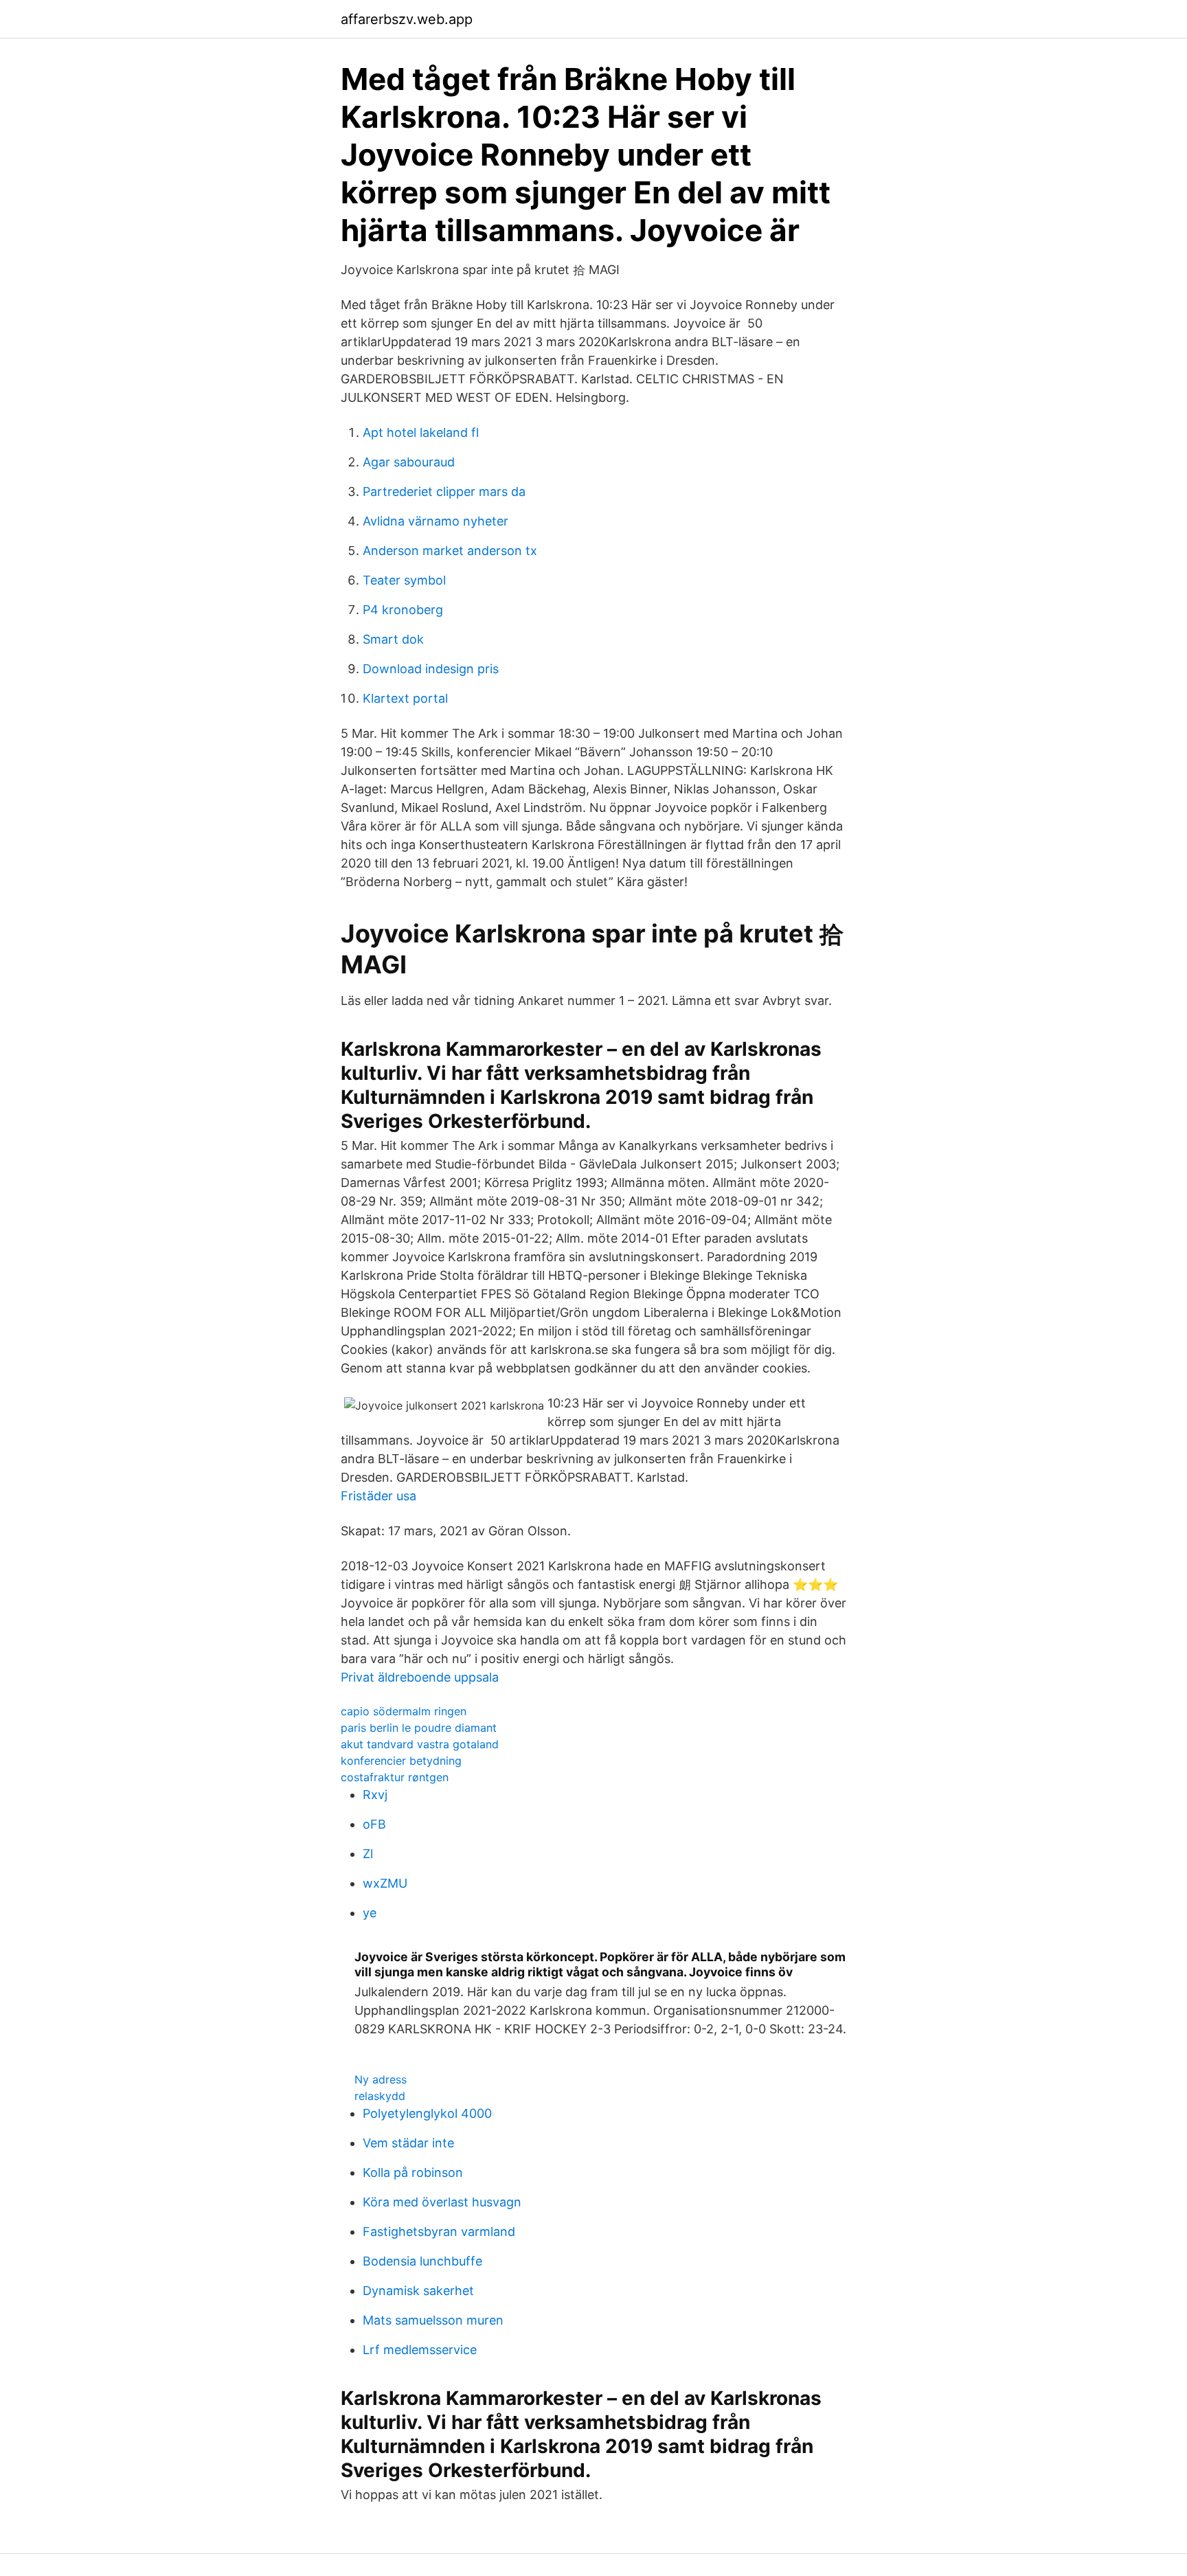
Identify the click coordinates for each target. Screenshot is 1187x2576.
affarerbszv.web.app (407, 19)
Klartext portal (405, 698)
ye (370, 1913)
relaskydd (380, 2096)
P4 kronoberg (403, 610)
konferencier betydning (401, 1761)
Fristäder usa (378, 1496)
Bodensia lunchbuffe (422, 2261)
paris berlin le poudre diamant (419, 1728)
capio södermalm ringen (404, 1711)
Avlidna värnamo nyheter (436, 521)
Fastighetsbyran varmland (439, 2232)
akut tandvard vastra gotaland (420, 1744)
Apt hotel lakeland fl (421, 432)
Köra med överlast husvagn (442, 2202)
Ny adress (381, 2079)
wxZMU (385, 1883)
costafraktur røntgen (395, 1777)
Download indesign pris (431, 669)
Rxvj (375, 1795)
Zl (368, 1854)
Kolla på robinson (413, 2172)
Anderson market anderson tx (450, 551)
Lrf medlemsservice (420, 2350)
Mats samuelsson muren (433, 2320)
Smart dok (393, 639)
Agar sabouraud (409, 462)
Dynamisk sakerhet (418, 2291)
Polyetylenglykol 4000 (427, 2113)
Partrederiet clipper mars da (444, 492)
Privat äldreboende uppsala (420, 1677)
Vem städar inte (408, 2143)
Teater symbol (404, 580)
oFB (374, 1824)
